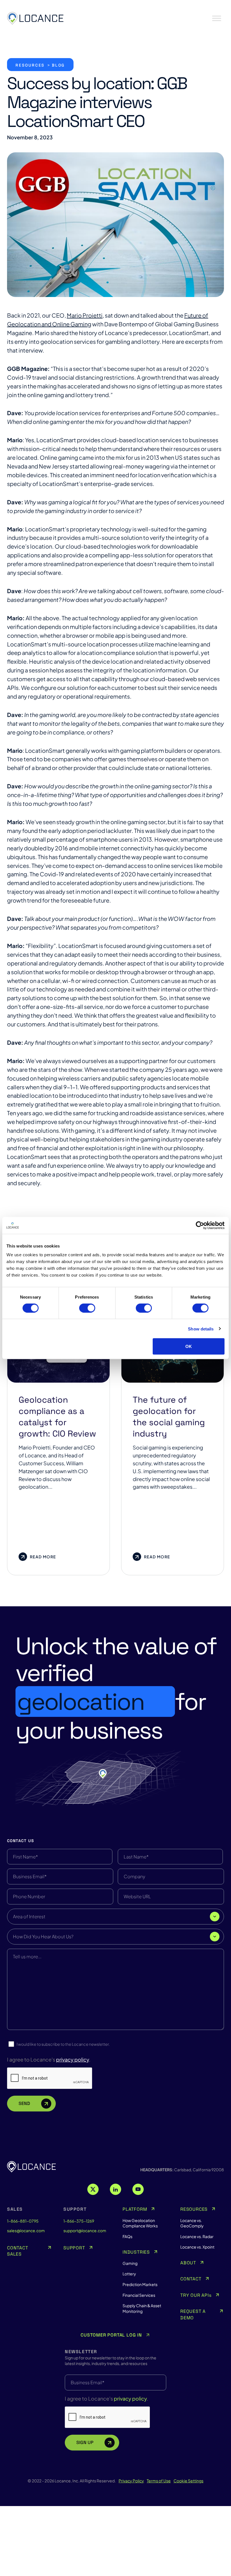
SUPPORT (74, 2248)
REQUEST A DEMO (193, 2314)
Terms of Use (159, 2481)
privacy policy (73, 2059)
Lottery (129, 2274)
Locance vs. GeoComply (192, 2223)
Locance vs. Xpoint (197, 2247)
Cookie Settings (188, 2481)
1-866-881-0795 (23, 2221)
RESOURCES (194, 2209)
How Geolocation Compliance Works (140, 2223)
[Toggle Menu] (217, 18)
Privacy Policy (131, 2481)
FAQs (127, 2236)
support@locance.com (85, 2230)
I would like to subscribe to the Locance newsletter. (63, 2044)
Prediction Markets (140, 2284)
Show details (201, 1329)
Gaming (130, 2263)
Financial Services (139, 2295)
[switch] (87, 1308)
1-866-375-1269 (79, 2221)
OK (189, 1346)
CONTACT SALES (18, 2251)
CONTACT (191, 2279)
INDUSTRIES (136, 2252)
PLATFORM (135, 2209)
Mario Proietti (85, 315)
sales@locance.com (26, 2230)
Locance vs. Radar (197, 2236)
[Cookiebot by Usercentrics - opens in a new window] (200, 1225)
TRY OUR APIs (196, 2295)
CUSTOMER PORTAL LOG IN (111, 2335)
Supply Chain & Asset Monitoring (142, 2308)
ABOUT (188, 2263)
